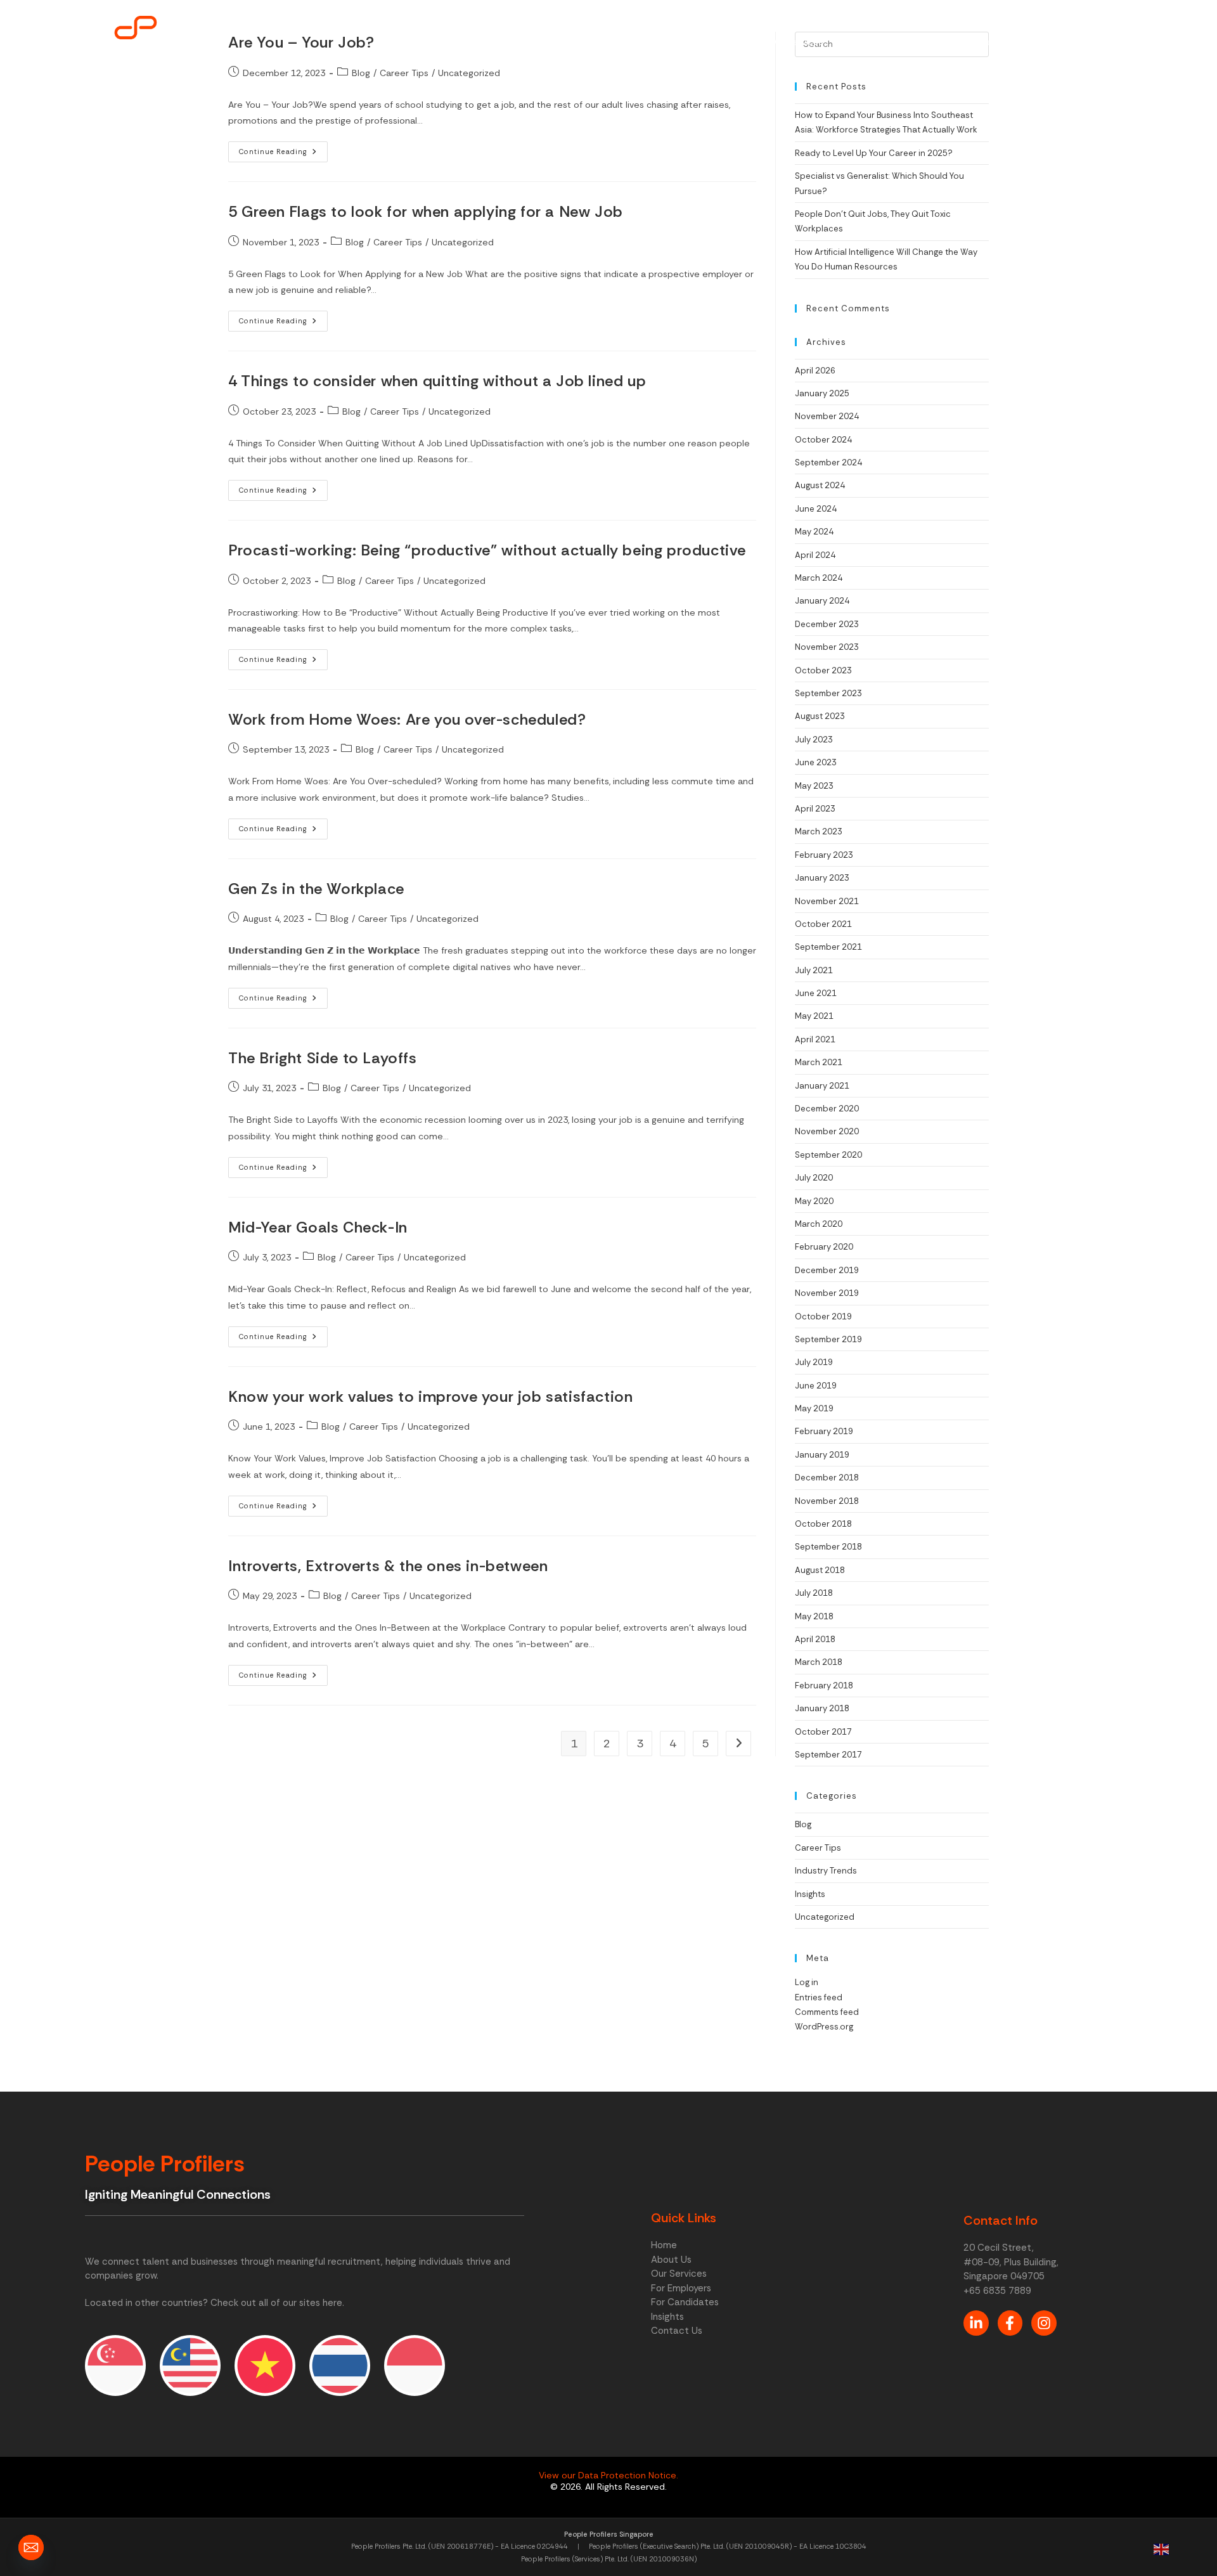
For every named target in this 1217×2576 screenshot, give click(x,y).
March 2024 (819, 578)
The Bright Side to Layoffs (323, 1058)
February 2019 (824, 1431)
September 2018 (828, 1547)
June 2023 (816, 762)
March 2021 (819, 1062)
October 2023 (823, 670)
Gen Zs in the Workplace (316, 889)
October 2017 (823, 1732)
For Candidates (974, 42)
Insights (1051, 42)
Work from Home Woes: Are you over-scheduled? (407, 719)
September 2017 (828, 1755)
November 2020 (827, 1131)
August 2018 (820, 1570)
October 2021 (823, 924)
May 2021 (814, 1016)
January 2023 (822, 878)
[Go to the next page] (738, 1744)
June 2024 (816, 509)
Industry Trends (826, 1871)
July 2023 (814, 740)
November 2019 (827, 1293)
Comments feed (827, 2012)
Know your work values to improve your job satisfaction (430, 1396)
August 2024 (820, 485)
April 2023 (815, 809)
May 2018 (814, 1616)
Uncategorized (463, 242)
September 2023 (828, 693)
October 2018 (823, 1524)
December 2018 (827, 1478)
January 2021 (822, 1086)
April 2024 (815, 555)
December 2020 (827, 1109)
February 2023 (824, 855)
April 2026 (815, 371)
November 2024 (827, 416)
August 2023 (820, 716)
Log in (807, 1982)
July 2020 (814, 1178)
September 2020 (828, 1155)
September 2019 (828, 1339)
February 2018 (824, 1686)
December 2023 (827, 624)
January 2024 (822, 601)
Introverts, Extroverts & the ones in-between (388, 1566)
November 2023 (827, 647)
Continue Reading (283, 149)
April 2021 (815, 1039)
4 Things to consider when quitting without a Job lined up (437, 381)
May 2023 (814, 786)
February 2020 (824, 1247)
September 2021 (828, 947)
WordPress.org (824, 2027)
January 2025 (822, 393)
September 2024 (828, 463)
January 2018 (822, 1708)
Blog (355, 242)
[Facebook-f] (1010, 2323)
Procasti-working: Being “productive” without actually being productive (487, 550)
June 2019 (816, 1386)
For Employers (882, 42)
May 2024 (814, 532)
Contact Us (1120, 42)
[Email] (31, 2547)
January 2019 (822, 1455)
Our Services (796, 42)
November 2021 (827, 901)
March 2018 (819, 1662)
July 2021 (814, 970)
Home (660, 42)
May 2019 (814, 1408)
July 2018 (814, 1593)
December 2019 (827, 1270)
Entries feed (819, 1997)
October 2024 (823, 440)
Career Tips (398, 242)
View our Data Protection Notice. (608, 2475)
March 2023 (819, 832)
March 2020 (819, 1224)
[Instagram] (1044, 2323)
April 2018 (815, 1639)
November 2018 (827, 1501)
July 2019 (814, 1362)
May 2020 (814, 1201)
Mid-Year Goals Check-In (318, 1227)
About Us (721, 42)
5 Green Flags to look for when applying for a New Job (426, 211)
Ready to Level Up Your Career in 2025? (874, 153)
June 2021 (816, 993)
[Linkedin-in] (976, 2323)
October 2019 (823, 1317)
